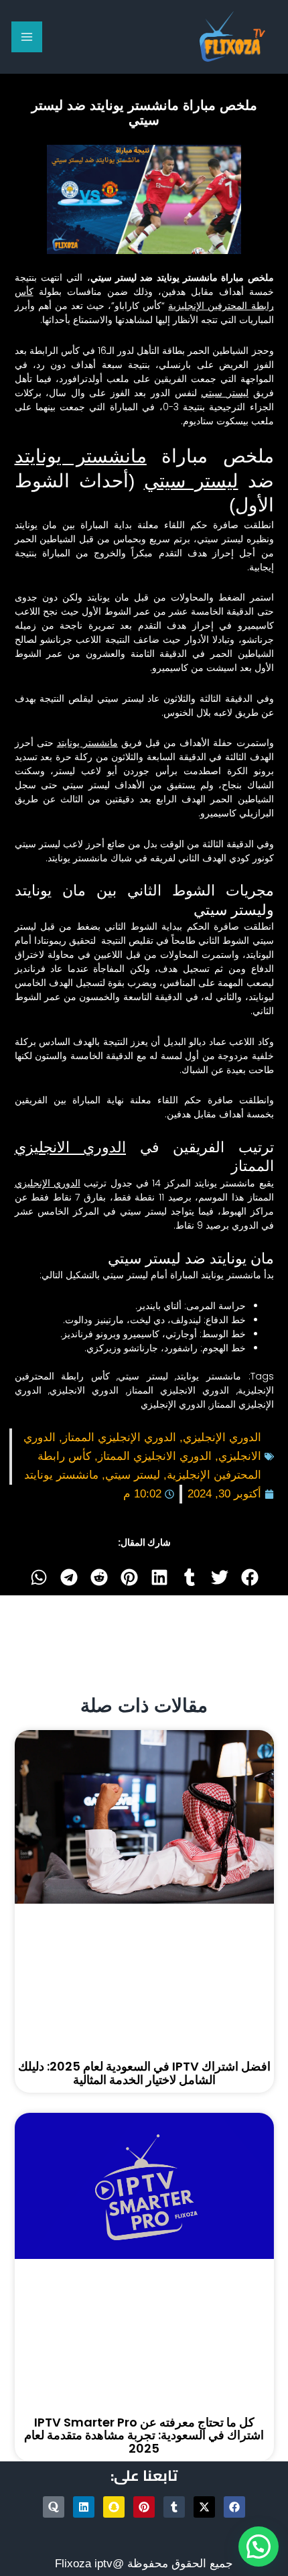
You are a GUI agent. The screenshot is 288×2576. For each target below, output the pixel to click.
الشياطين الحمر (242, 654)
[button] (249, 1577)
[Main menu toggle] (27, 37)
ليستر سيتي (225, 393)
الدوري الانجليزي (71, 1147)
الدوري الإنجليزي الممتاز (119, 1437)
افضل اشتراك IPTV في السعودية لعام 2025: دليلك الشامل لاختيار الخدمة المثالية (144, 2073)
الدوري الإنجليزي (48, 1183)
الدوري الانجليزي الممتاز (178, 1390)
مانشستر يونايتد (81, 456)
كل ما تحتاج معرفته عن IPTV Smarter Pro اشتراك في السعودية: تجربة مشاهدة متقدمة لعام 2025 (144, 2436)
